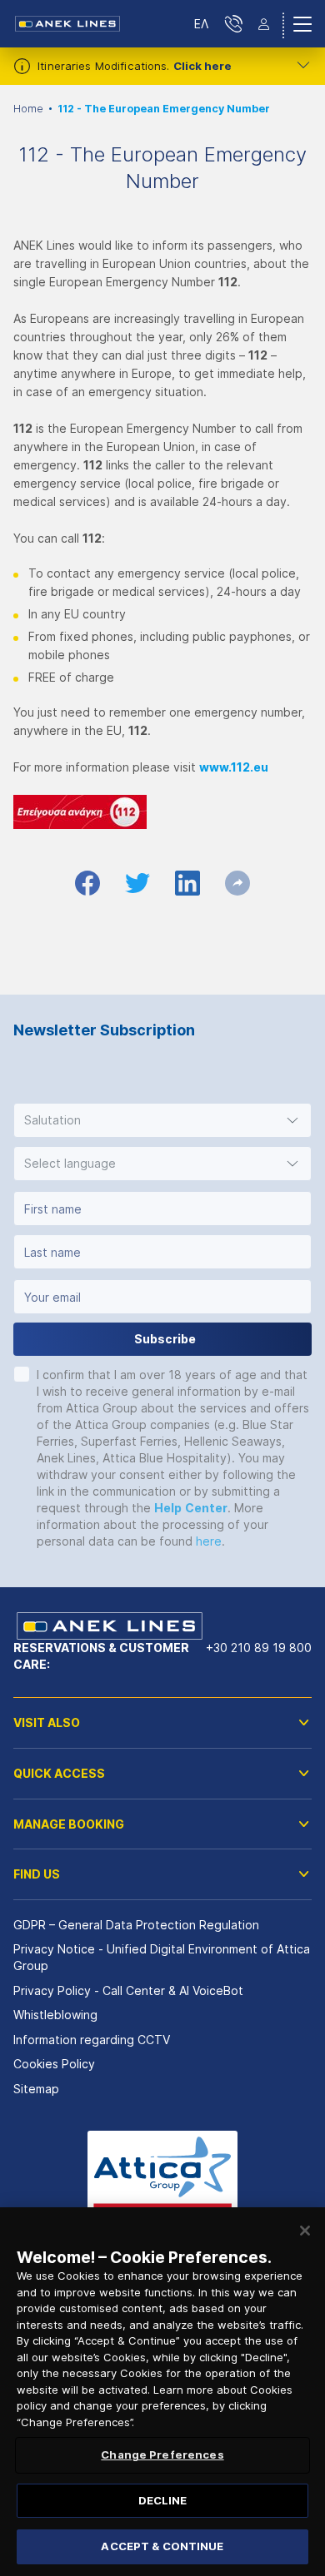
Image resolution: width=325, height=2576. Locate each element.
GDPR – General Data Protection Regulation (136, 1925)
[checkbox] (22, 1374)
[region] (162, 2392)
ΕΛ (201, 24)
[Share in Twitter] (137, 883)
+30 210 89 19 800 (259, 1648)
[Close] (305, 2231)
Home (28, 109)
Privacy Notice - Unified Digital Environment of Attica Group (162, 1957)
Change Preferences (162, 2454)
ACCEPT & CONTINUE (162, 2546)
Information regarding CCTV (92, 2040)
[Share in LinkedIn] (187, 883)
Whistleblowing (55, 2015)
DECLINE (163, 2500)
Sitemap (36, 2089)
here (209, 1541)
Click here (202, 66)
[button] (162, 1120)
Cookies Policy (54, 2064)
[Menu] (302, 24)
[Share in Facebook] (87, 883)
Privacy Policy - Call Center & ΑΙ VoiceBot (128, 1990)
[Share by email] (237, 883)
